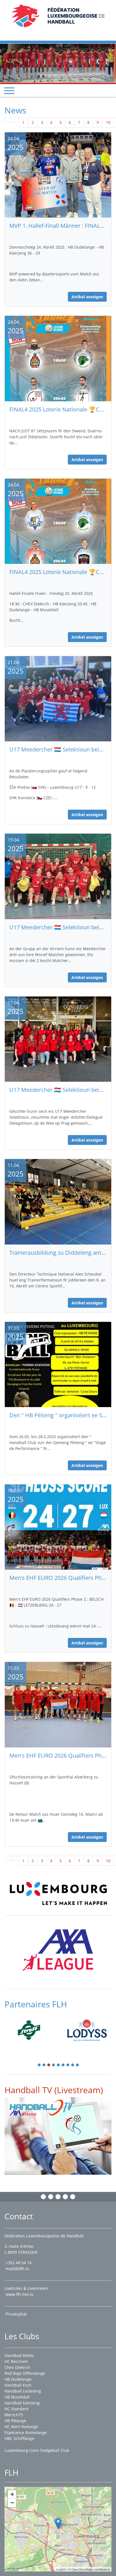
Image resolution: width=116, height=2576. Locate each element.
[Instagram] (51, 2197)
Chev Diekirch (17, 2367)
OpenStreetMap (82, 2569)
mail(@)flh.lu (17, 2269)
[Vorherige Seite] (15, 111)
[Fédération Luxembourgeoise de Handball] (58, 2523)
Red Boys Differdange (25, 2373)
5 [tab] (59, 2056)
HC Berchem (16, 2361)
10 (108, 113)
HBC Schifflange (19, 2438)
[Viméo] (58, 2197)
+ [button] (12, 2494)
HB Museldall (17, 2397)
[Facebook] (43, 2197)
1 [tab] (39, 2056)
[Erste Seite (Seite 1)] (8, 111)
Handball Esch (18, 2385)
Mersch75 (14, 2415)
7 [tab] (68, 2056)
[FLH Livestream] (58, 2126)
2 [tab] (44, 2056)
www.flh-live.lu (20, 2294)
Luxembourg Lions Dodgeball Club (37, 2450)
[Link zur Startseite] (58, 15)
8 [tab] (73, 2056)
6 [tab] (63, 2056)
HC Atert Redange (21, 2427)
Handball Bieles (19, 2355)
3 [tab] (49, 2056)
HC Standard (16, 2409)
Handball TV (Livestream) (54, 2080)
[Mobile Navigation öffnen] (9, 81)
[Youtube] (65, 2197)
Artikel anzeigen (87, 287)
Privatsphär (17, 2314)
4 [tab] (54, 2056)
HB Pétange (15, 2421)
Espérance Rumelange (26, 2432)
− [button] (12, 2503)
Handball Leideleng (23, 2391)
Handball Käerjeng (22, 2403)
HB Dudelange (18, 2379)
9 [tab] (78, 2056)
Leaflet (61, 2569)
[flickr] (73, 2197)
